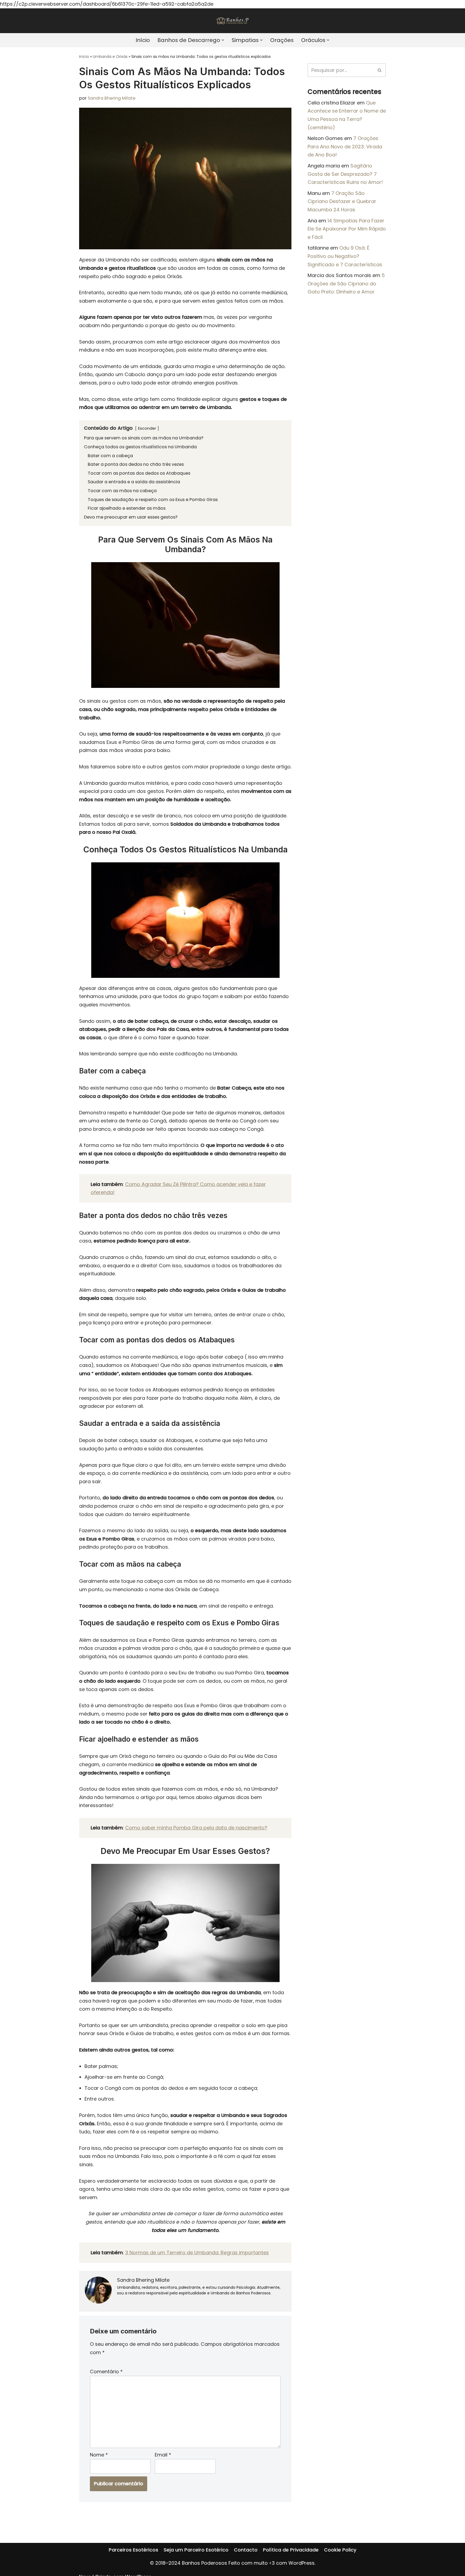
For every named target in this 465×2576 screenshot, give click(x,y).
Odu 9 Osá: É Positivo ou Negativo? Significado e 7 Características (345, 256)
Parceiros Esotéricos (133, 2550)
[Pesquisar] (380, 70)
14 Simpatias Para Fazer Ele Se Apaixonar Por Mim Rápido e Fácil (347, 229)
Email (163, 2455)
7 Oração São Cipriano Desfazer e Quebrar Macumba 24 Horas (342, 201)
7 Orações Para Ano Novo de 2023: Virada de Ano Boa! (345, 146)
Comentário (106, 2372)
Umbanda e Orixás (110, 57)
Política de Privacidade (291, 2550)
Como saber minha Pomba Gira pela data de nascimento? (196, 1828)
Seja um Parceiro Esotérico (196, 2550)
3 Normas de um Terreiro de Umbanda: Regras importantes (197, 2253)
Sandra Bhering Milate (112, 98)
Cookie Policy (340, 2550)
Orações (282, 40)
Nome (99, 2455)
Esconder (147, 428)
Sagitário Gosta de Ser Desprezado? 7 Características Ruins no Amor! (345, 174)
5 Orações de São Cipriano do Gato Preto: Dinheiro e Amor (346, 283)
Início (143, 40)
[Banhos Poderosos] (232, 21)
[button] (223, 40)
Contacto (246, 2550)
